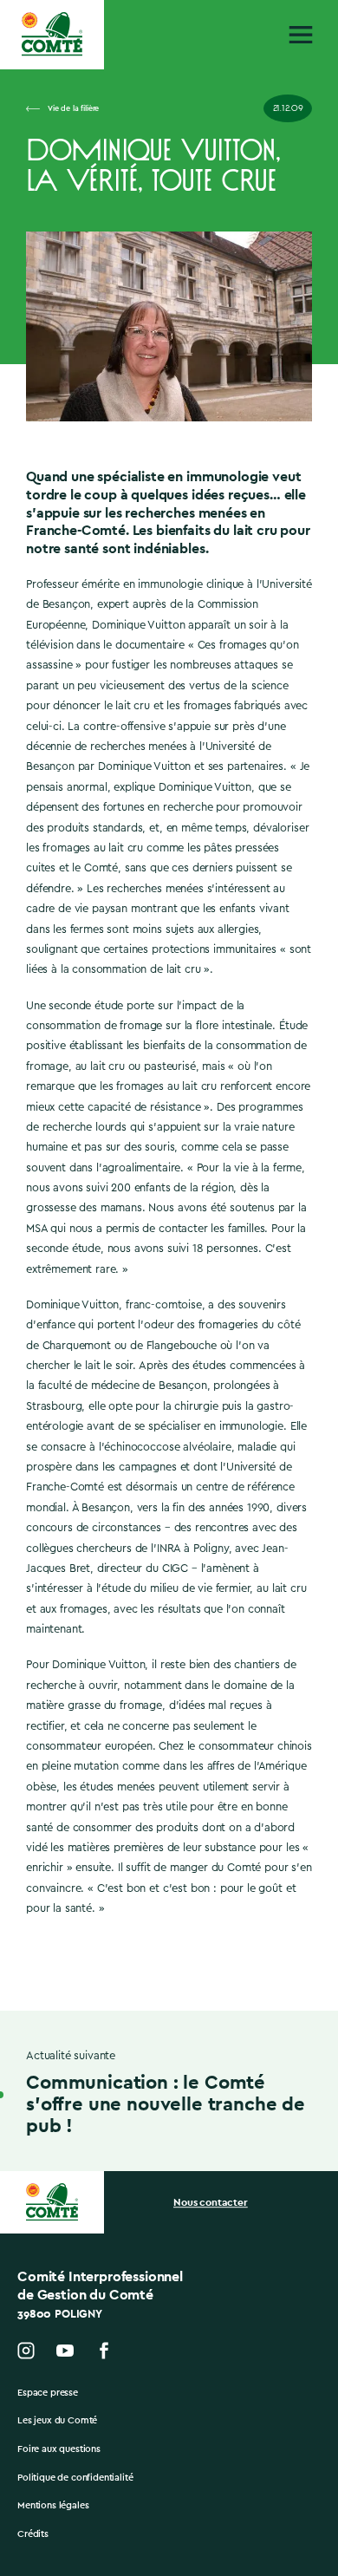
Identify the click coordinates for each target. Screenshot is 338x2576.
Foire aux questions (59, 2449)
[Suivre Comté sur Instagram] (26, 2351)
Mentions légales (53, 2505)
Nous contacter (211, 2202)
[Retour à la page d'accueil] (52, 34)
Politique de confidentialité (75, 2478)
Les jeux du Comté (57, 2420)
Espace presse (48, 2393)
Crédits (33, 2534)
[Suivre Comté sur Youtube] (65, 2351)
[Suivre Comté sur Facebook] (104, 2351)
